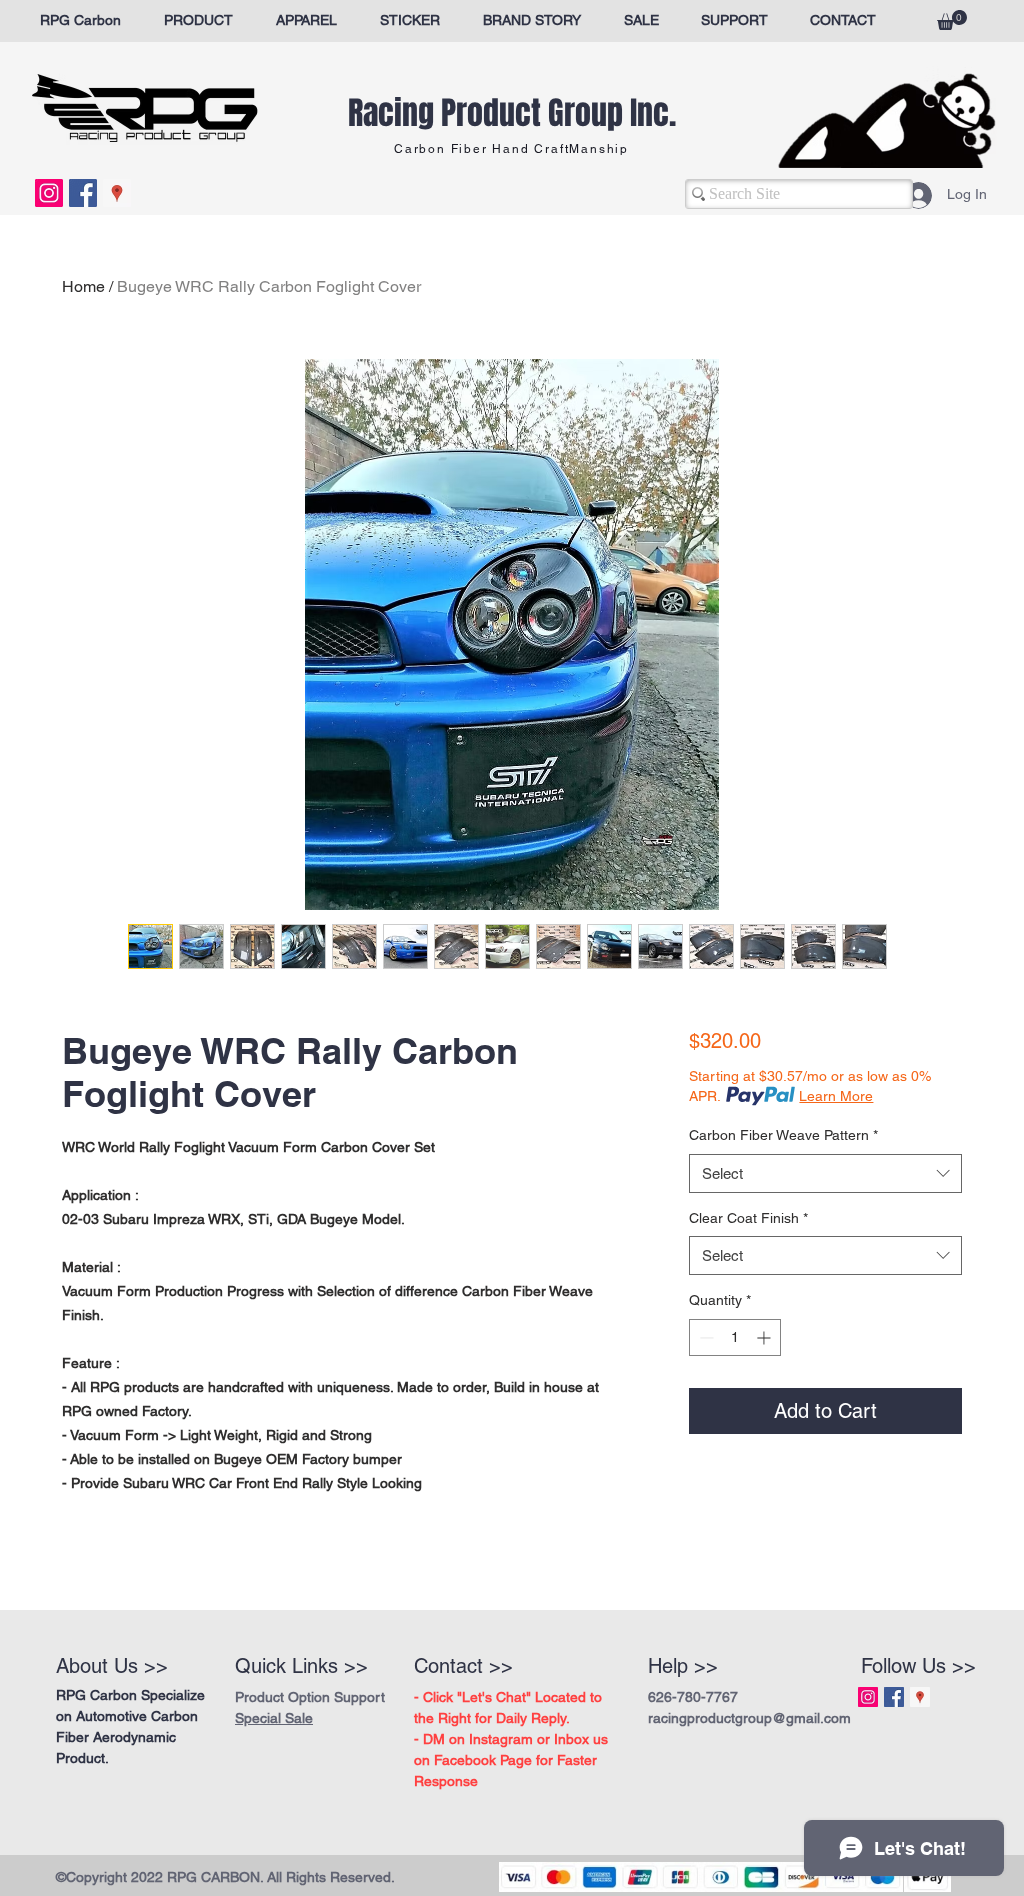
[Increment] (765, 1337)
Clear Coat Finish (748, 1218)
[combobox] (825, 1173)
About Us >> (112, 1666)
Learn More (836, 1096)
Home (83, 286)
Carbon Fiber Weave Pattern (783, 1135)
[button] (952, 20)
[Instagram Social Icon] (49, 193)
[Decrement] (704, 1337)
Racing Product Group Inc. (512, 113)
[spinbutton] (735, 1337)
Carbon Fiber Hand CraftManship (511, 149)
